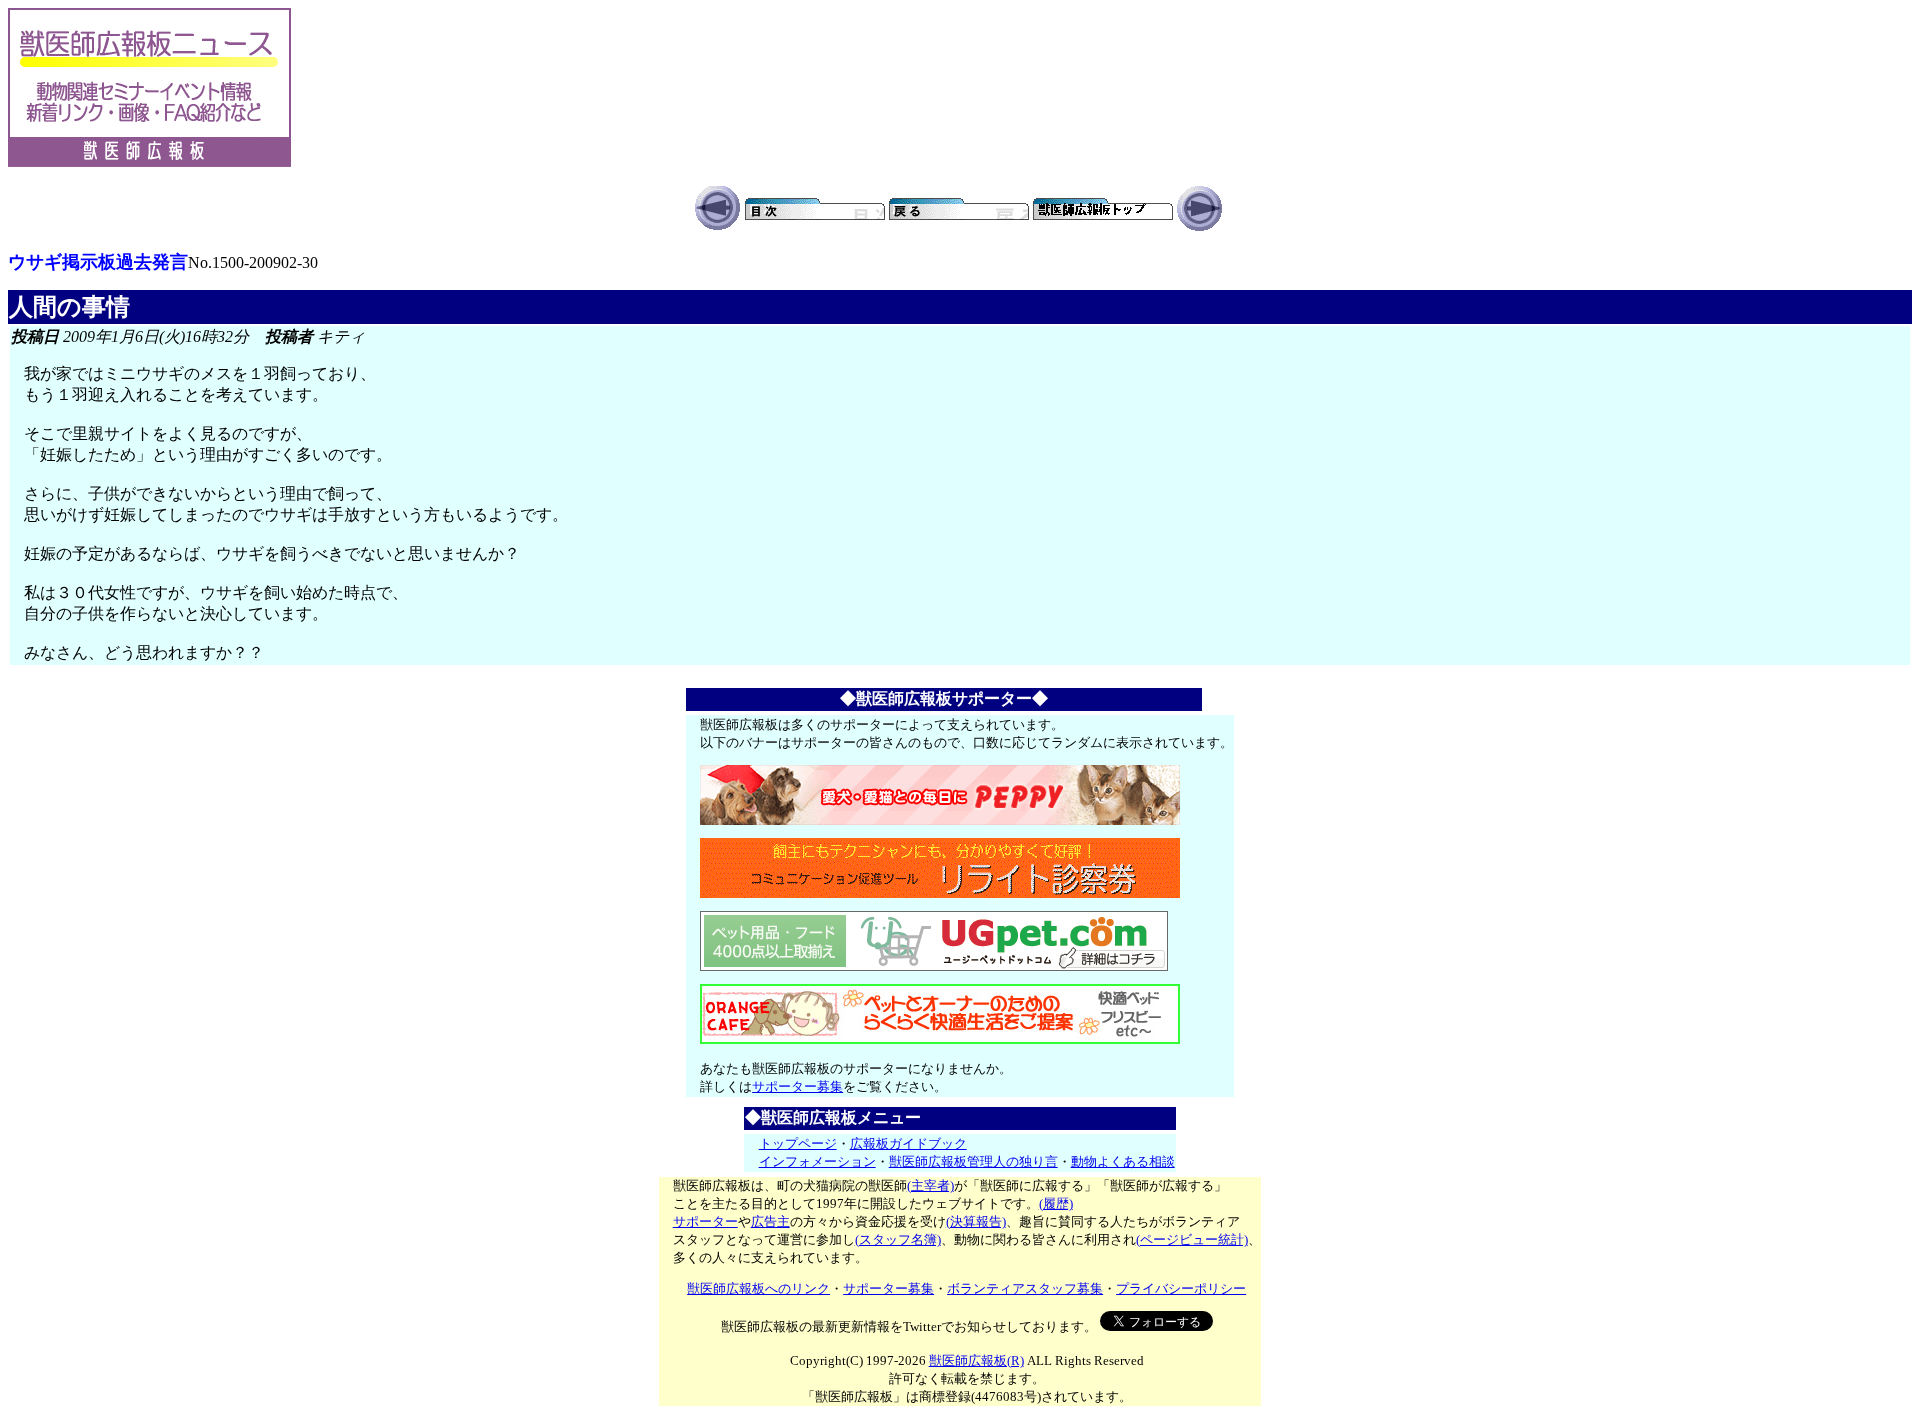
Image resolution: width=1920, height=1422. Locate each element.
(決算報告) (976, 1221)
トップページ (798, 1143)
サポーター (705, 1221)
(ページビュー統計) (1192, 1239)
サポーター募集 (797, 1086)
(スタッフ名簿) (898, 1239)
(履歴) (1056, 1203)
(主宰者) (930, 1185)
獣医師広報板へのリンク (758, 1288)
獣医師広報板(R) (976, 1360)
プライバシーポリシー (1181, 1288)
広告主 (770, 1221)
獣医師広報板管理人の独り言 (973, 1161)
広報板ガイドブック (908, 1143)
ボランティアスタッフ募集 (1025, 1288)
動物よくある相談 (1123, 1161)
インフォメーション (817, 1161)
